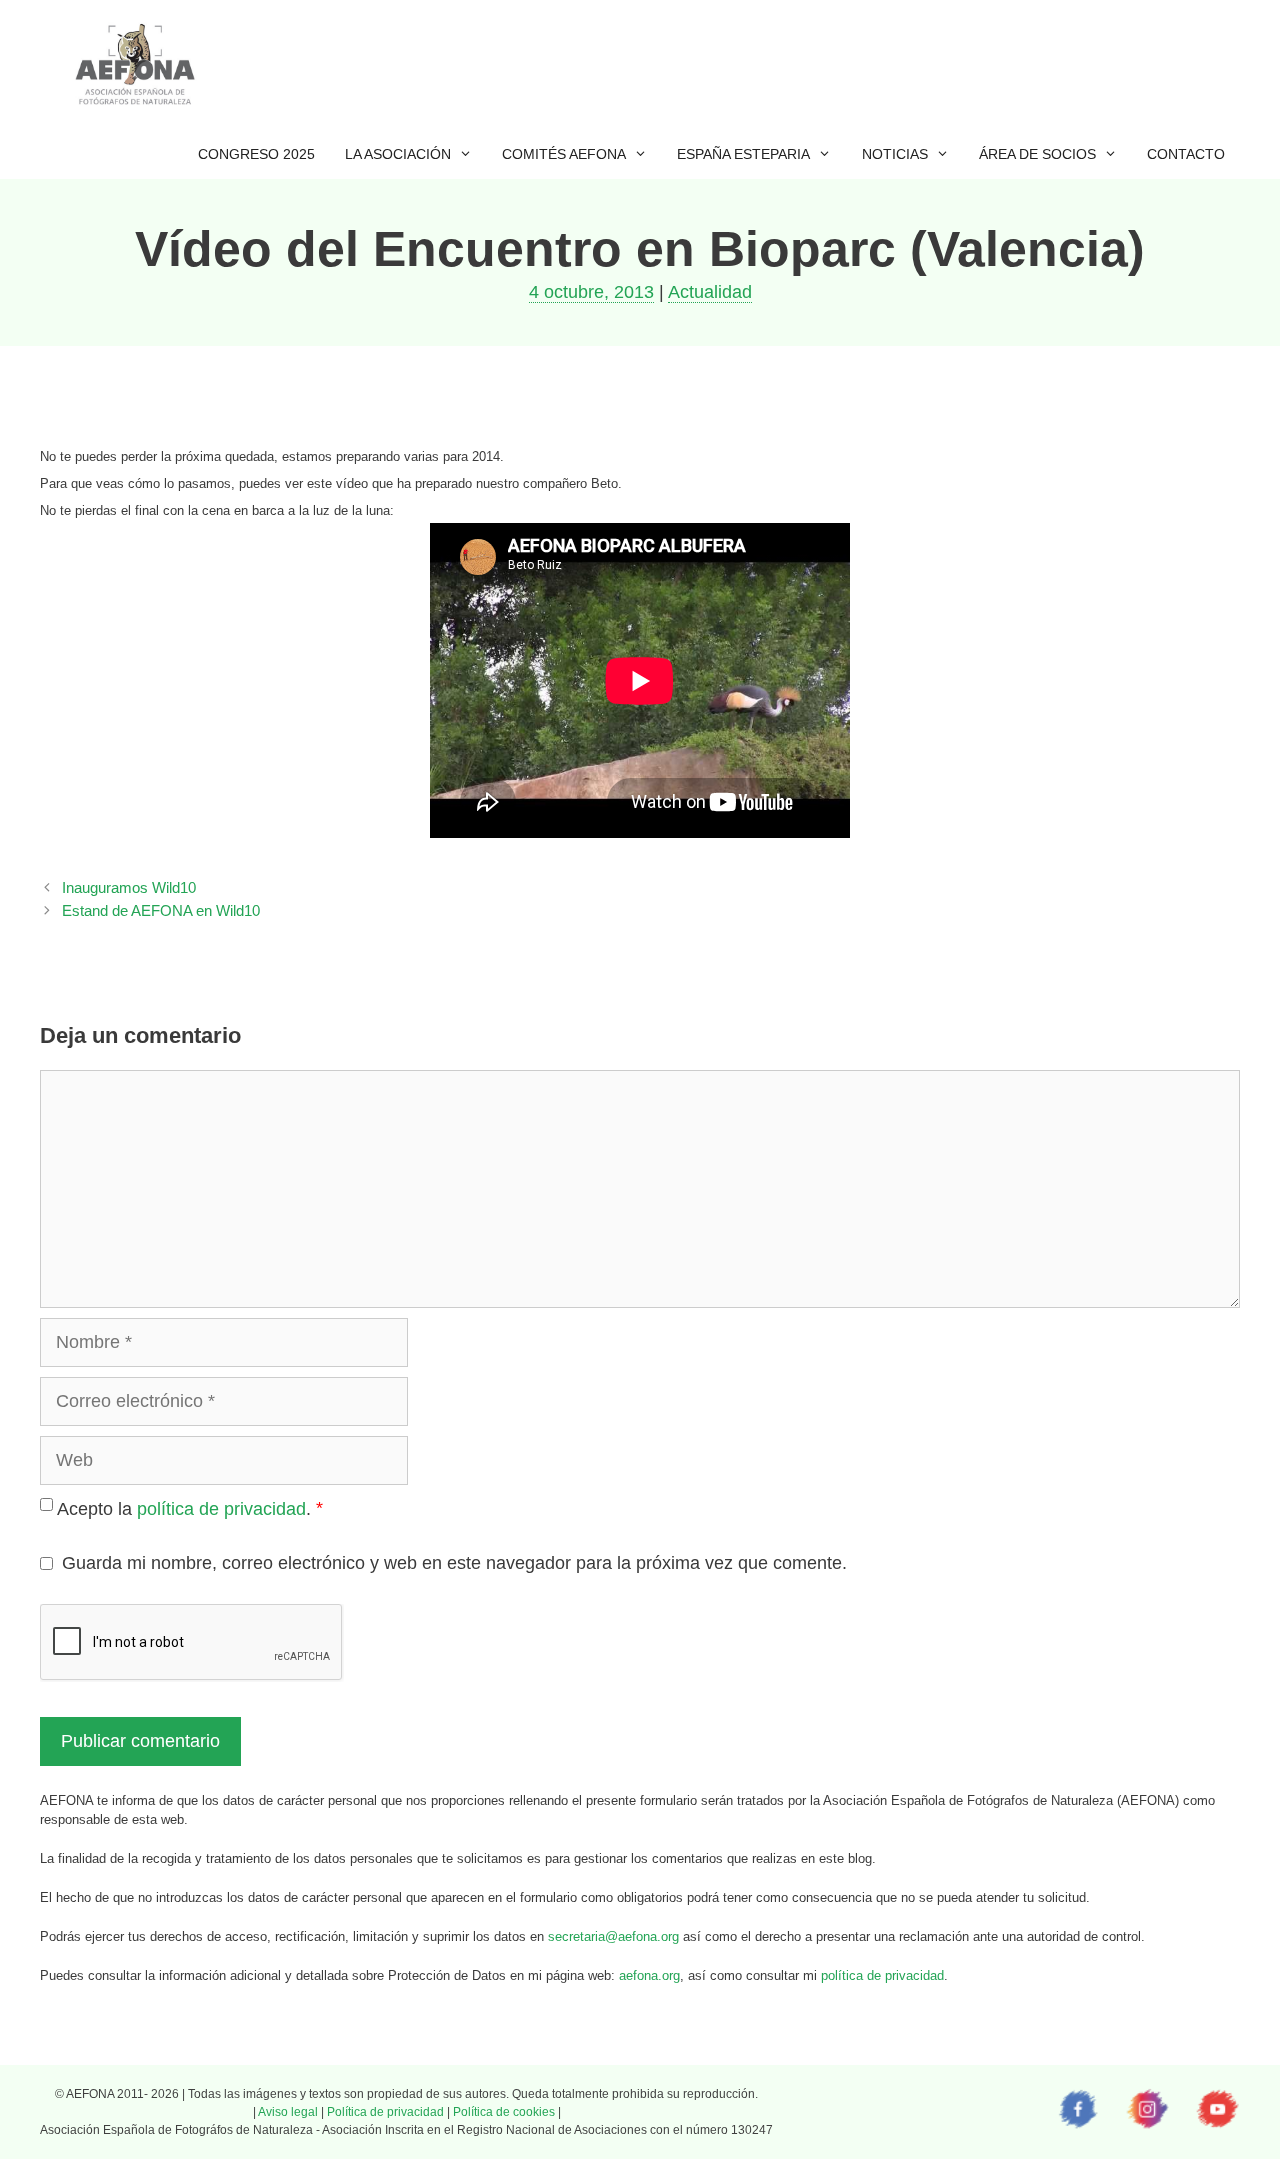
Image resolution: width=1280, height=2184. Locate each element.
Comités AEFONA (564, 154)
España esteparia (743, 154)
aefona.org (649, 1975)
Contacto (1186, 154)
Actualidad (710, 292)
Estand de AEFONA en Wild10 (161, 910)
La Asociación (398, 154)
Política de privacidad (385, 2112)
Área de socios (1037, 154)
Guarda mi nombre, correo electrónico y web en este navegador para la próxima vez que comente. (454, 1563)
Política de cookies (504, 2112)
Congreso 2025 (256, 154)
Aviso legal (288, 2112)
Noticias (895, 154)
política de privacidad (221, 1509)
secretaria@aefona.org (613, 1936)
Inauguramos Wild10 (129, 887)
